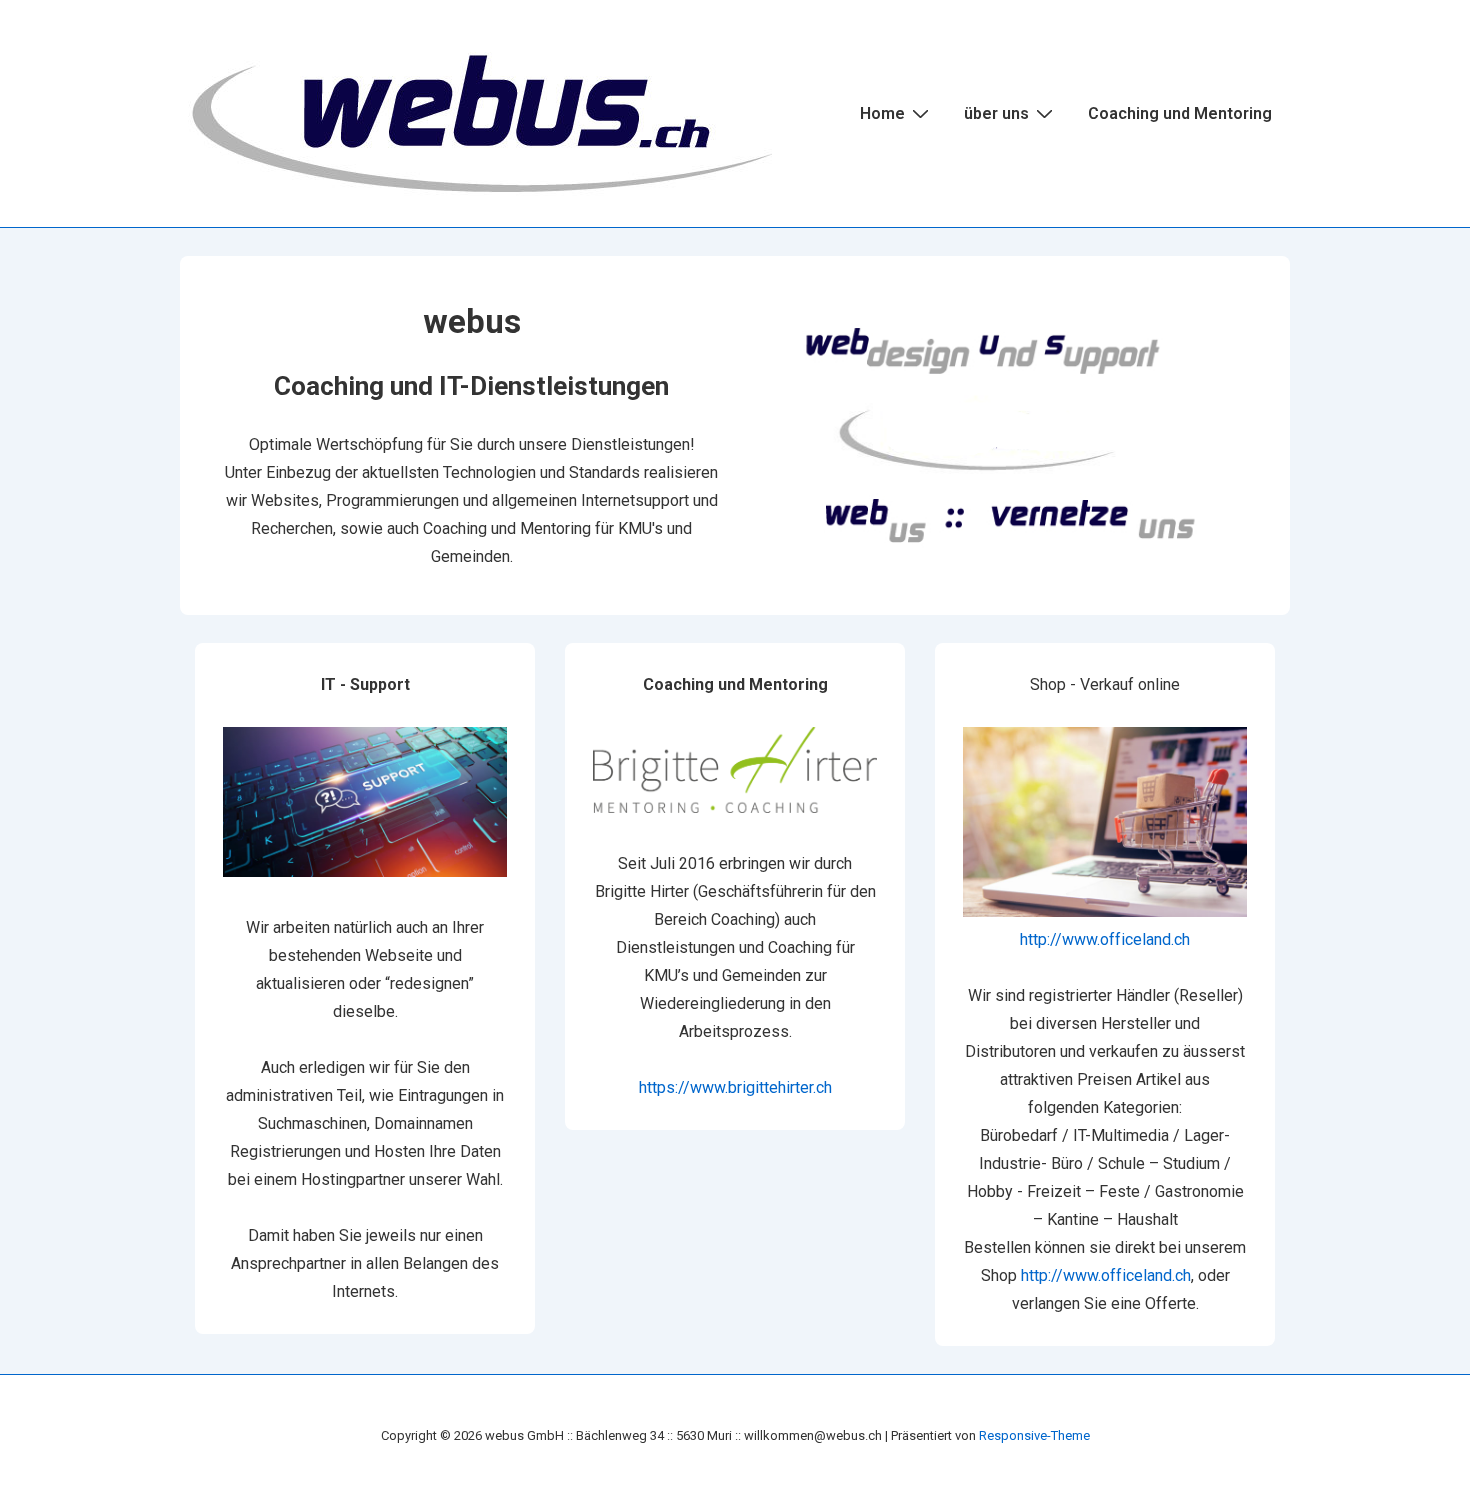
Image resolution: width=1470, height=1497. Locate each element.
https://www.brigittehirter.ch (735, 1087)
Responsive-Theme (1034, 1435)
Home (882, 113)
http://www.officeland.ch (1105, 939)
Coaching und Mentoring (1180, 113)
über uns (996, 113)
